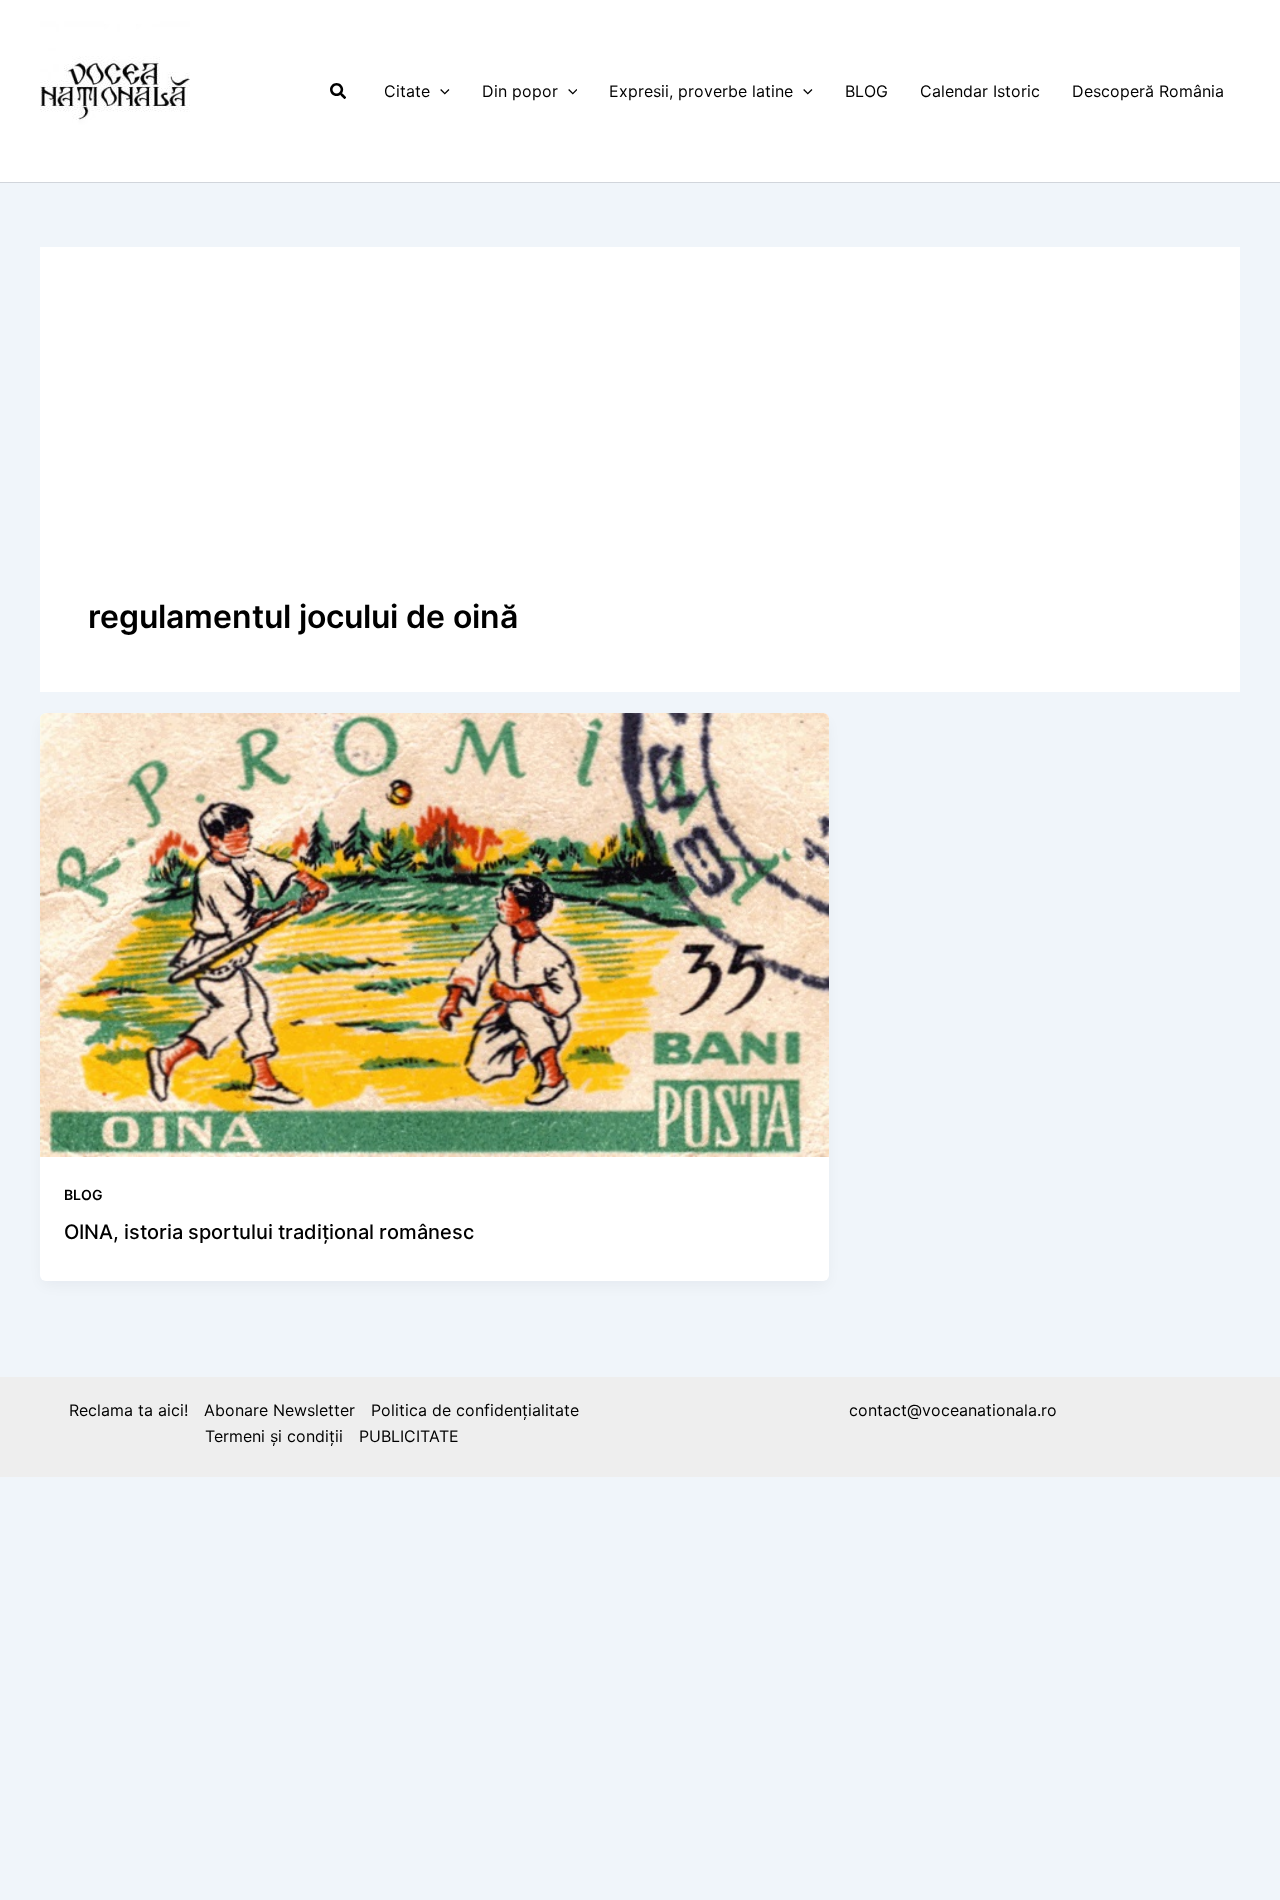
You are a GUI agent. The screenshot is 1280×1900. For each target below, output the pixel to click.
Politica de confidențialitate (475, 1410)
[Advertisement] (640, 445)
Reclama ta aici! (128, 1410)
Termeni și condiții (274, 1436)
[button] (339, 91)
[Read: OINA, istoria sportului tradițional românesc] (434, 933)
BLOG (83, 1194)
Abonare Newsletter (279, 1410)
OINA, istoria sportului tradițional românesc (269, 1232)
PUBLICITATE (409, 1436)
